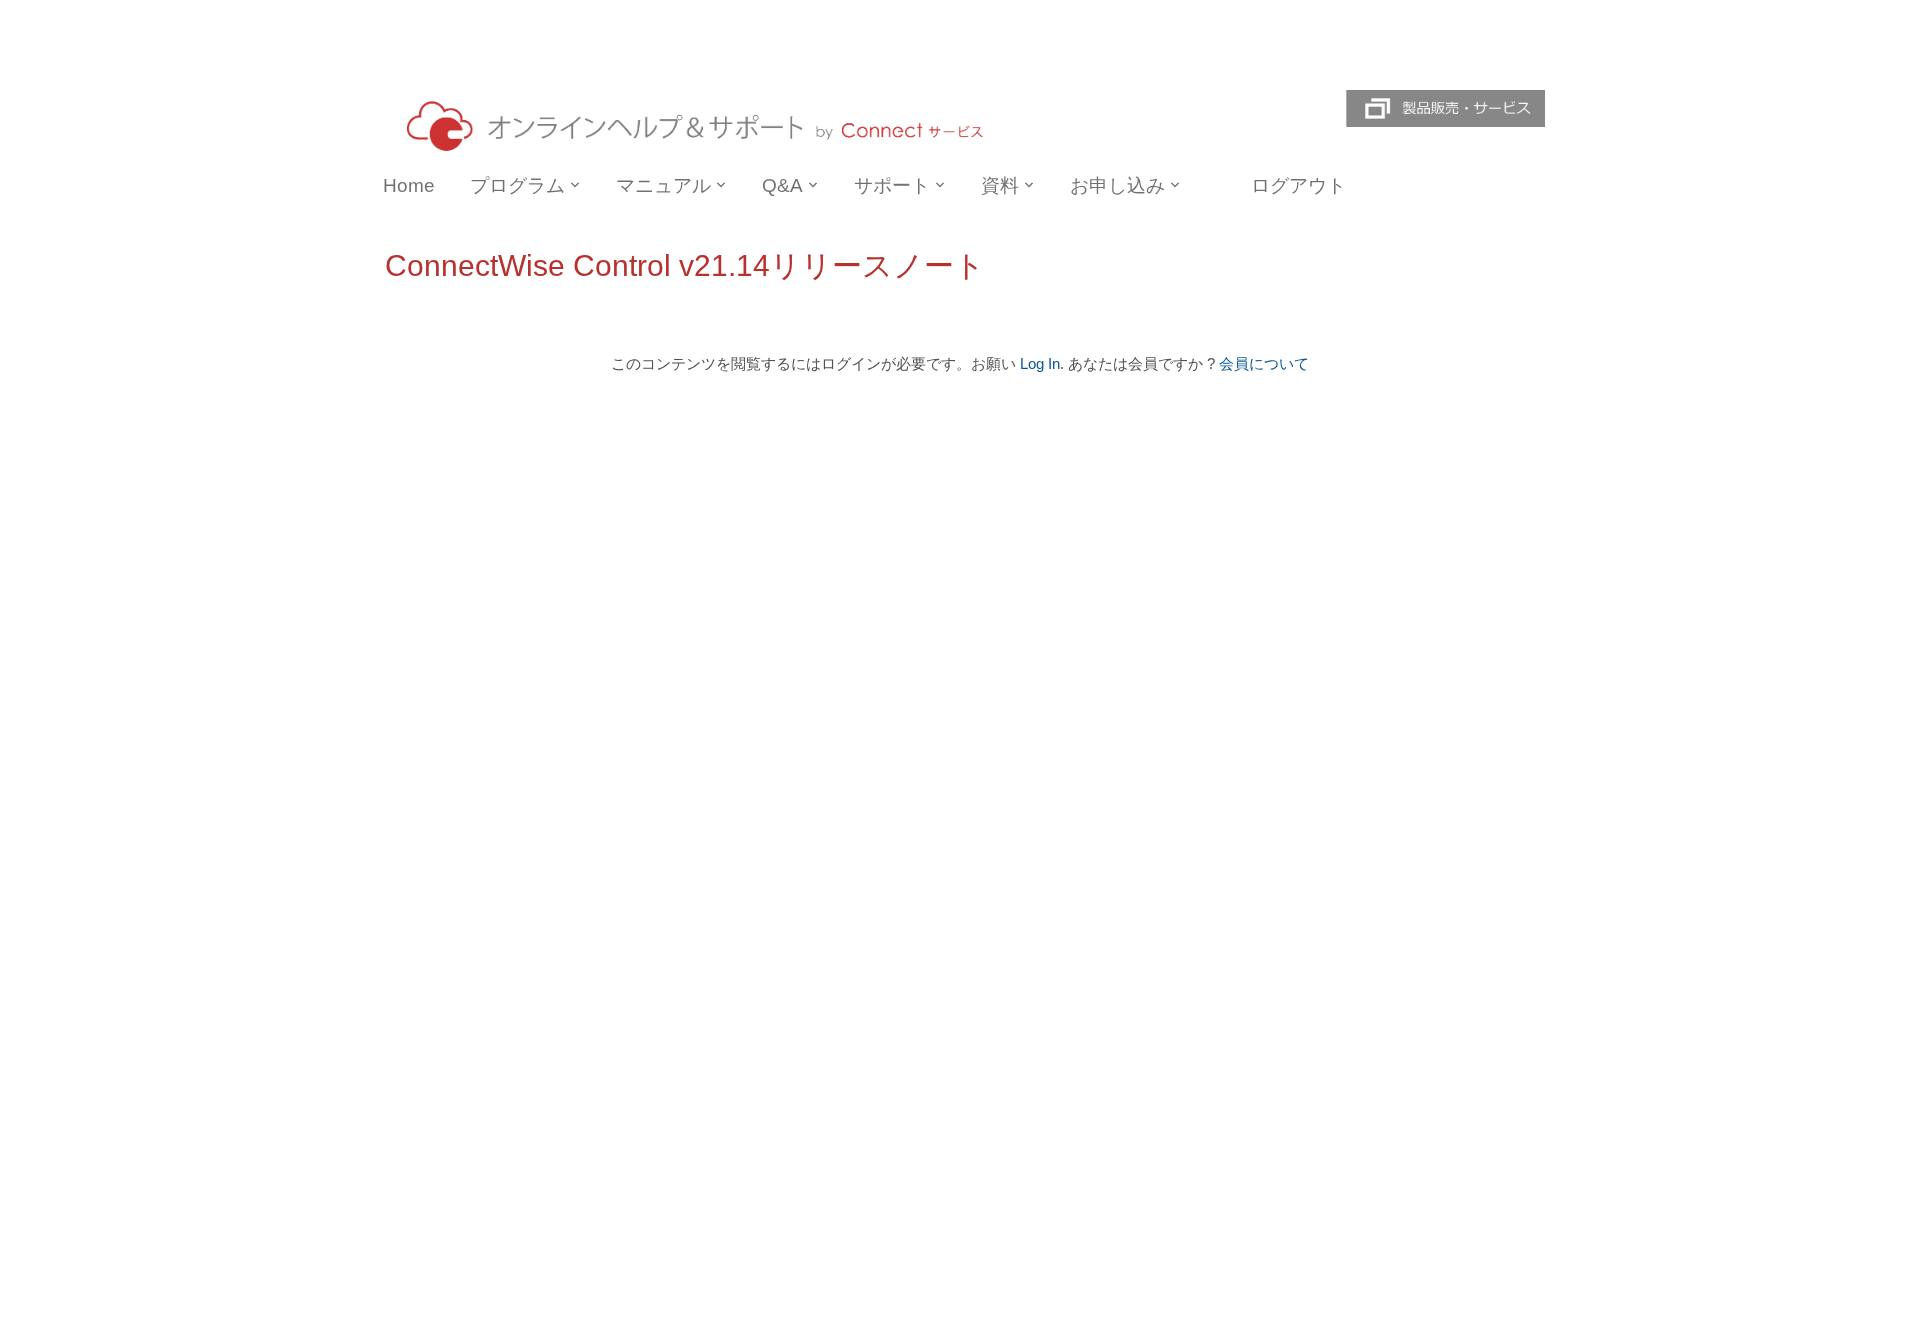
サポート (892, 185)
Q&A (782, 185)
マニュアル (663, 185)
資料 (1000, 185)
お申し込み (1117, 185)
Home (409, 185)
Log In (1040, 364)
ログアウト (1298, 185)
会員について (1264, 364)
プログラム (517, 185)
